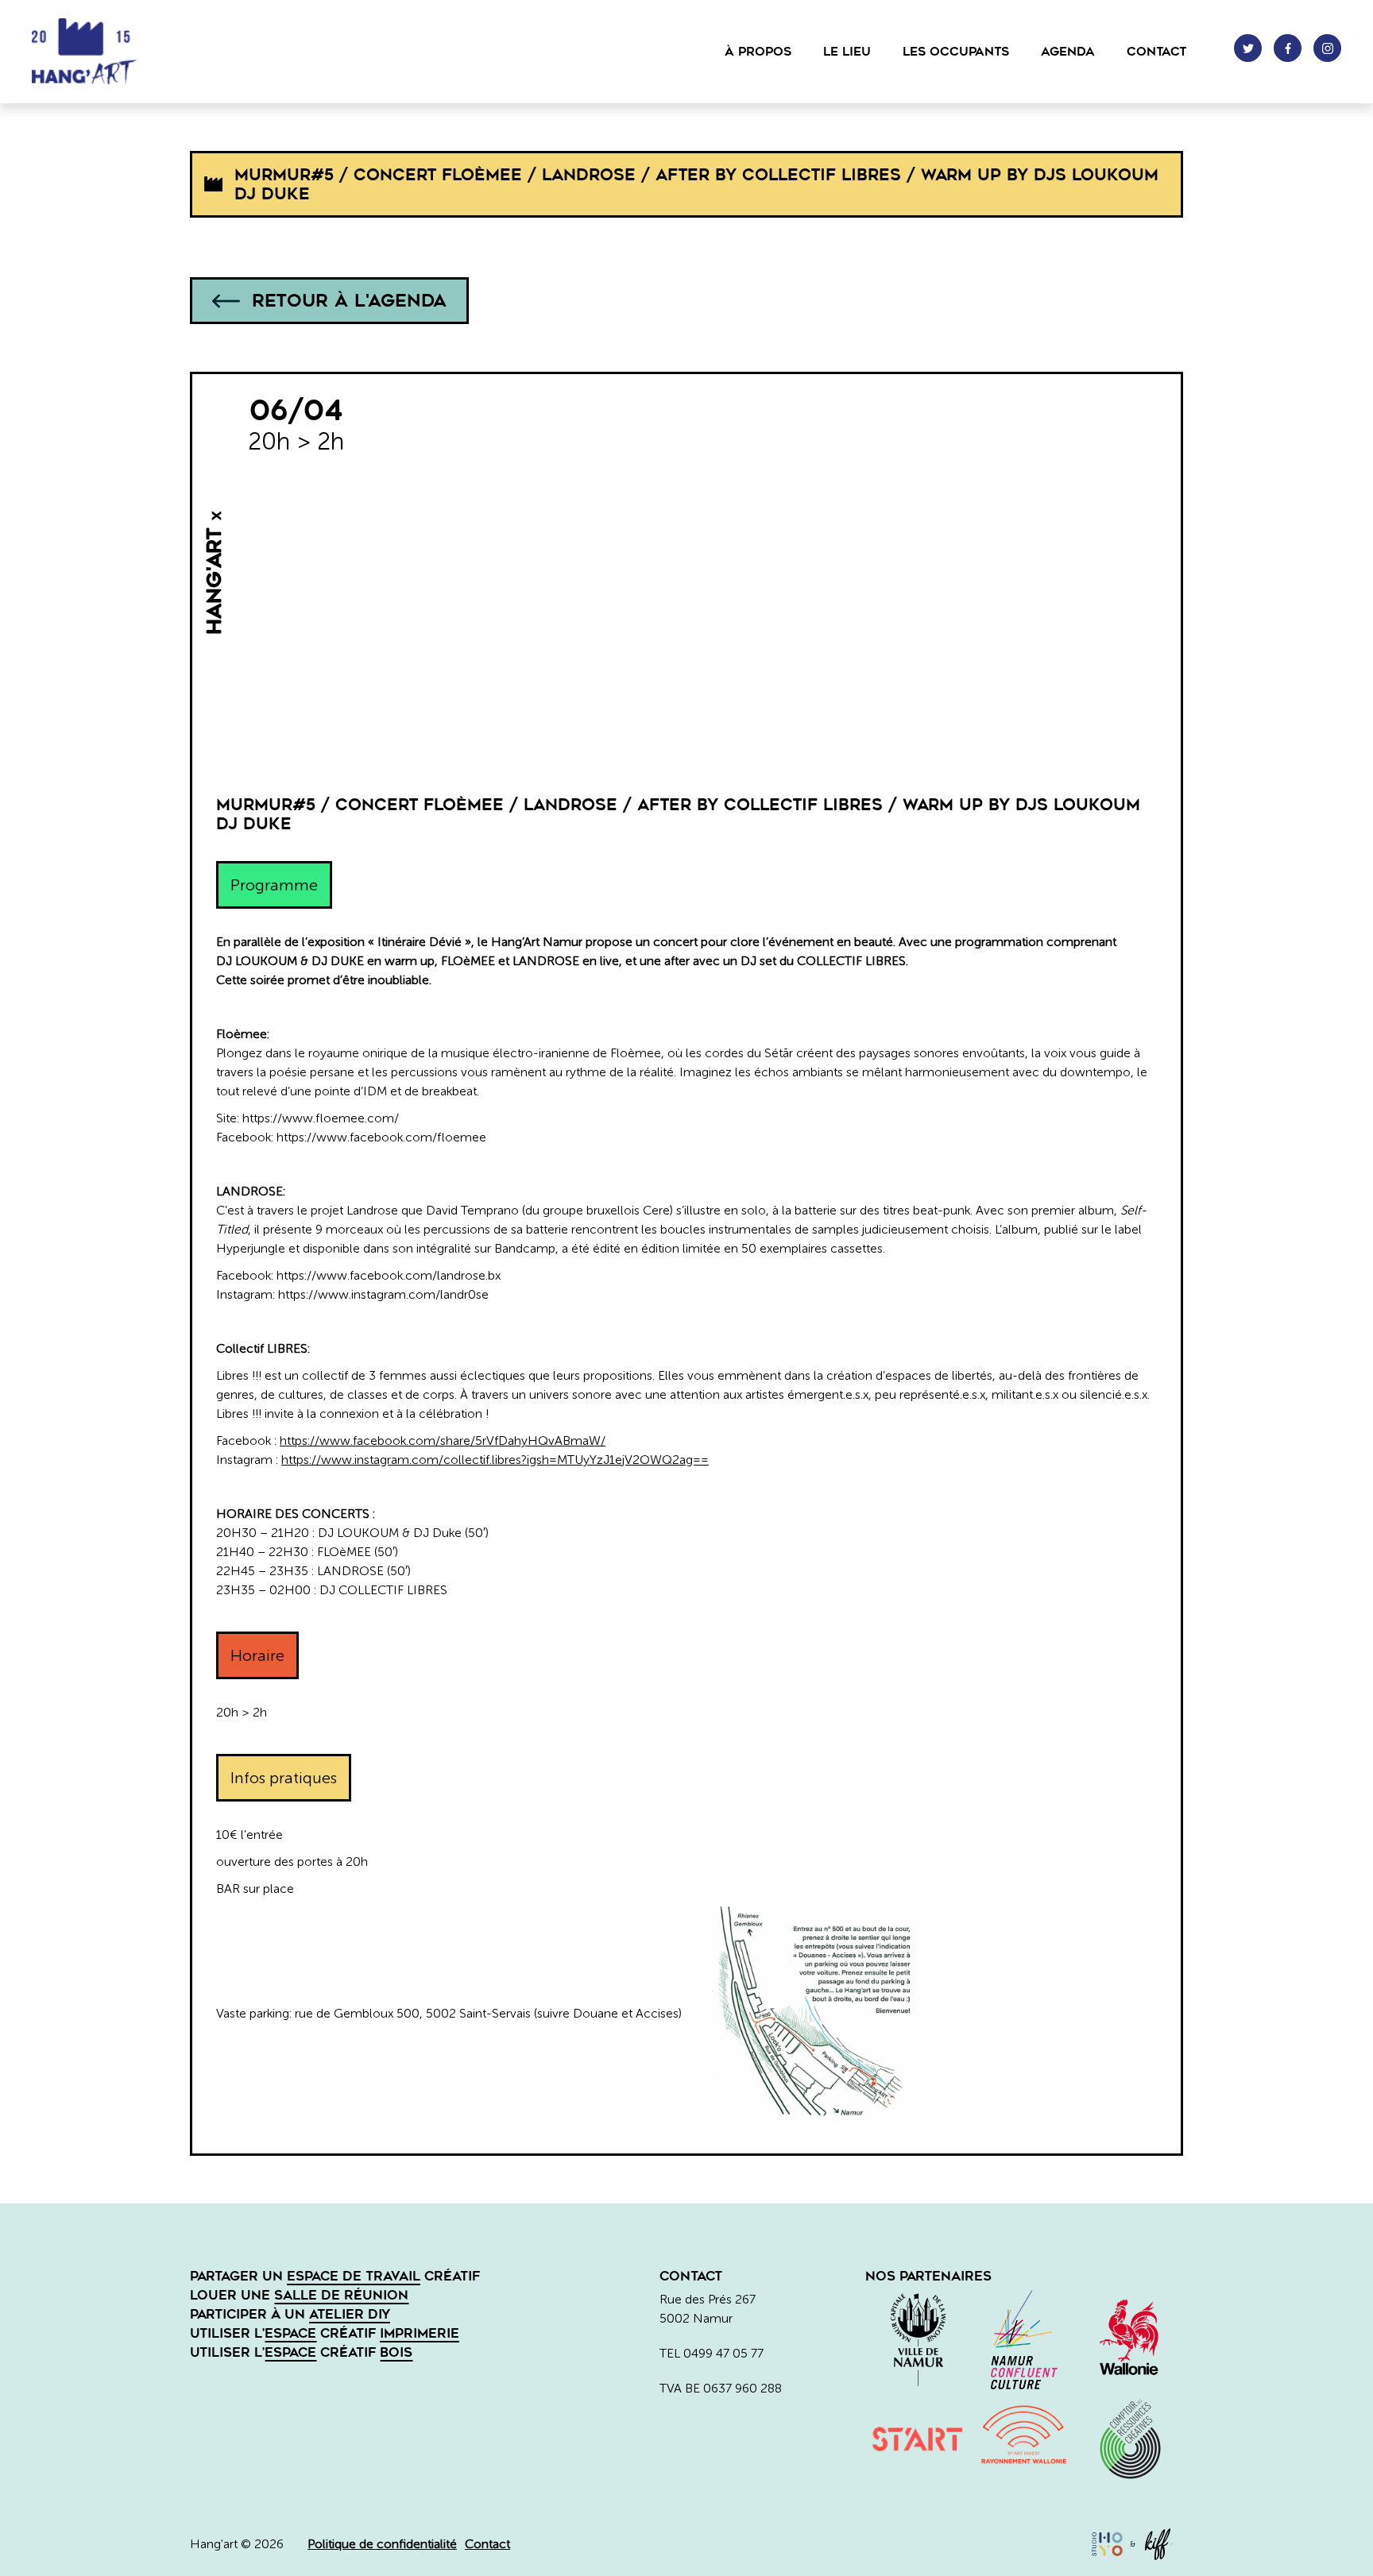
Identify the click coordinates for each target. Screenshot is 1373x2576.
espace (290, 2333)
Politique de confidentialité (382, 2544)
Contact (1156, 52)
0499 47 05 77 (723, 2353)
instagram (1327, 48)
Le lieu (847, 52)
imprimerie (420, 2333)
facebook (1288, 48)
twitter (1248, 48)
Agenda (1068, 52)
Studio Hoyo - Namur (1107, 2544)
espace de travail (354, 2276)
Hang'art (111, 52)
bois (396, 2352)
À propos (758, 52)
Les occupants (956, 52)
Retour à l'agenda (349, 301)
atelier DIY (350, 2314)
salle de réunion (341, 2295)
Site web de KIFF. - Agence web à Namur (1159, 2544)
